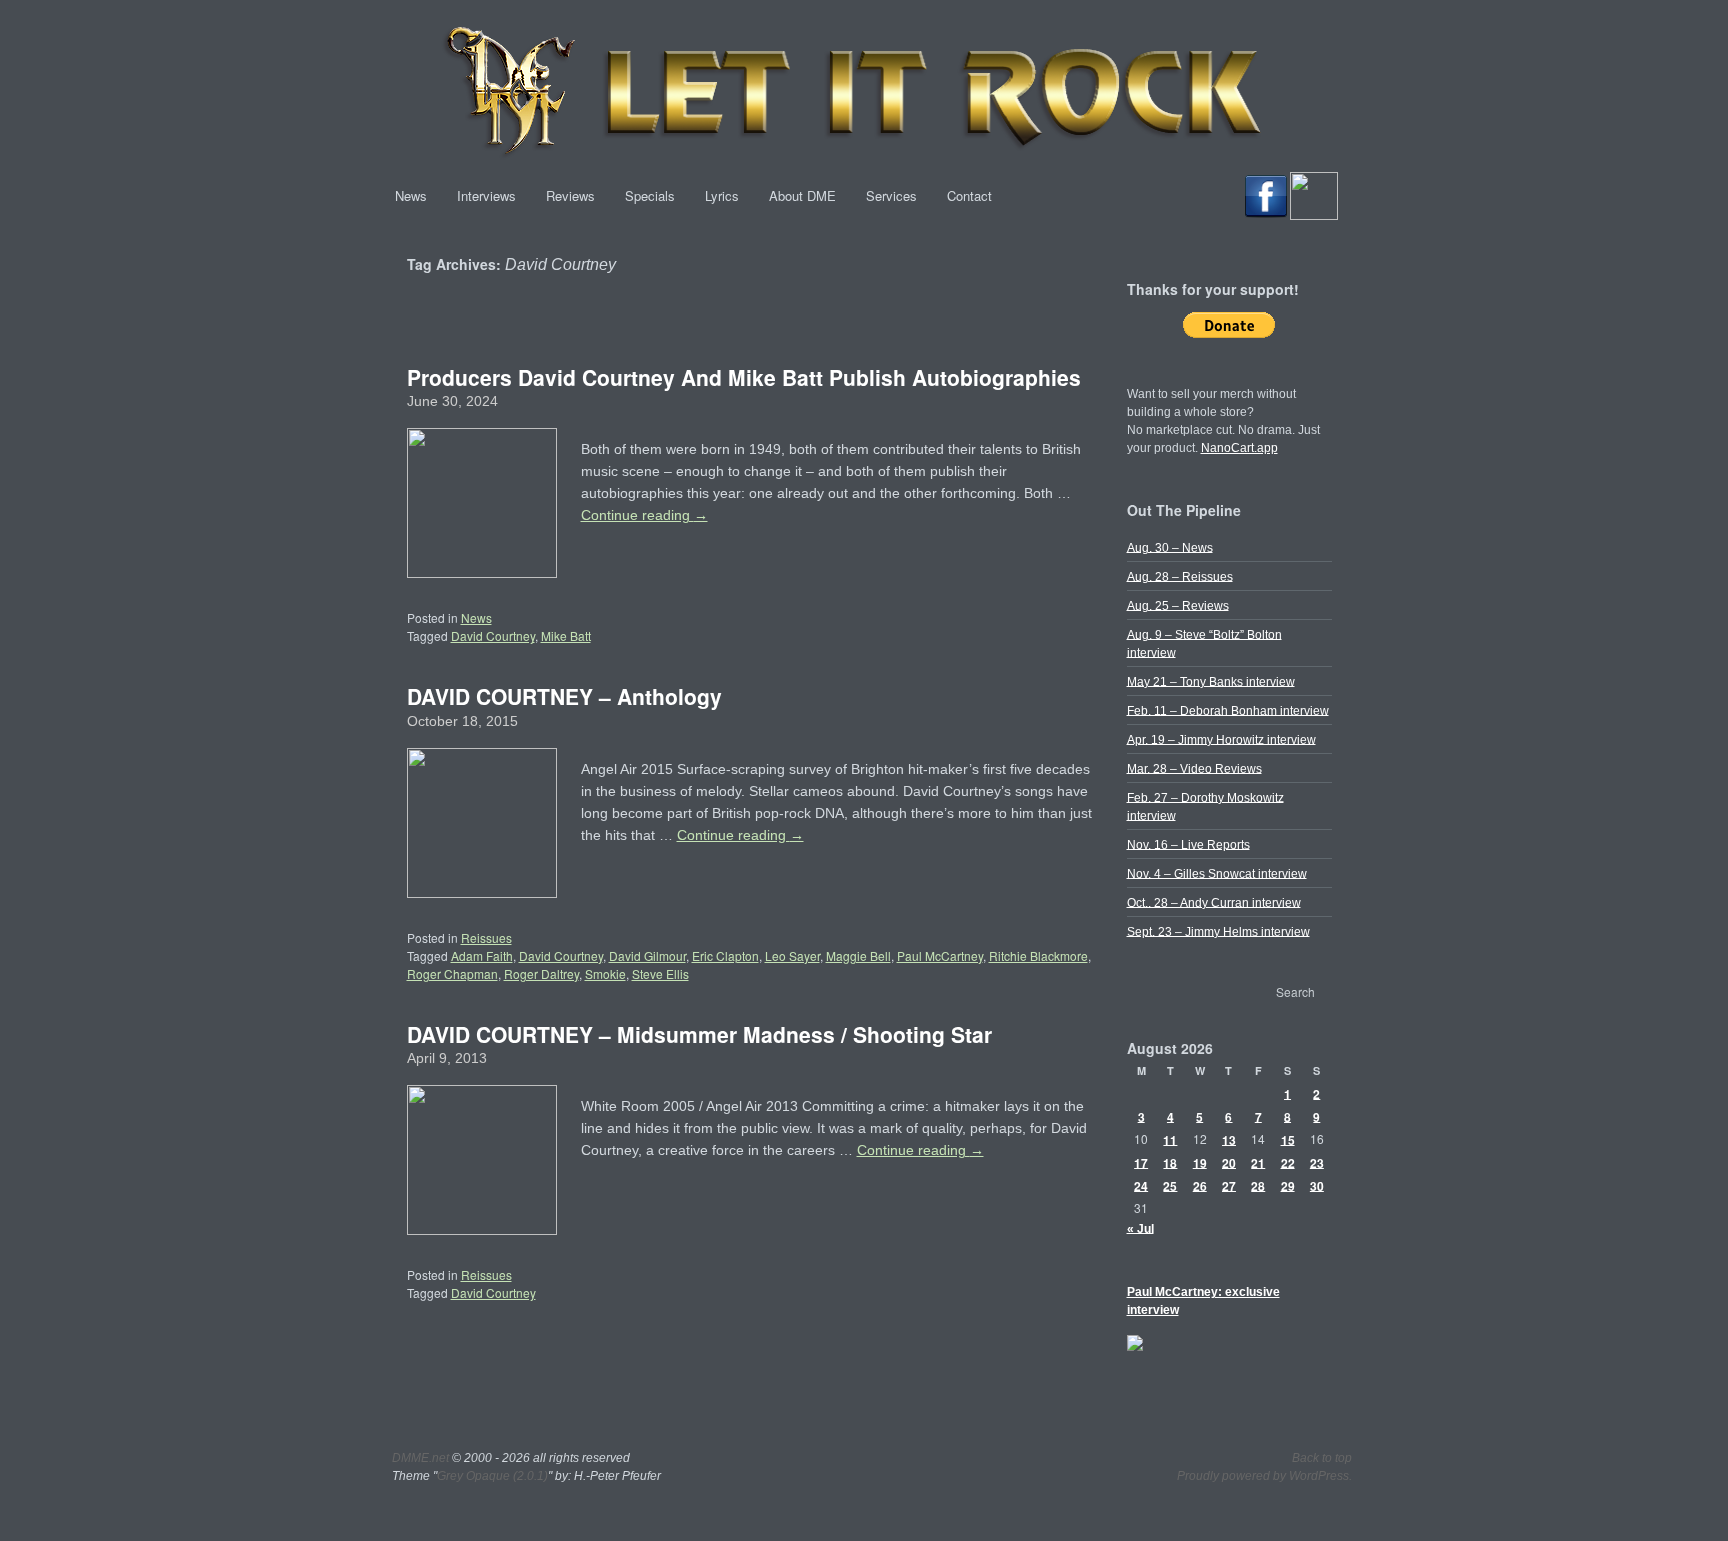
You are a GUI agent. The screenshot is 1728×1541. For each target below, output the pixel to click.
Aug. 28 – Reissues (1180, 576)
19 (1200, 1162)
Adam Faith (482, 955)
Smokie (605, 973)
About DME (802, 195)
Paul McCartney (940, 955)
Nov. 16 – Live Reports (1188, 844)
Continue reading (644, 515)
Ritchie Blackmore (1038, 955)
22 (1288, 1162)
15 (1288, 1139)
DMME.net (420, 1458)
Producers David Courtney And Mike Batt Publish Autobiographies (744, 377)
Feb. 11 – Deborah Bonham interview (1228, 710)
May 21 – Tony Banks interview (1211, 681)
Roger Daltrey (541, 973)
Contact (969, 195)
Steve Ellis (660, 973)
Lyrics (722, 195)
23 (1317, 1162)
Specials (650, 195)
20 (1229, 1162)
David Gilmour (647, 955)
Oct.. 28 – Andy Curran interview (1214, 902)
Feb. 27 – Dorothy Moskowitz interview (1205, 806)
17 (1141, 1162)
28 (1258, 1185)
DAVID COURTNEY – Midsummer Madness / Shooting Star (699, 1034)
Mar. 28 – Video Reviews (1194, 768)
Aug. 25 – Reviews (1178, 605)
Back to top (1322, 1458)
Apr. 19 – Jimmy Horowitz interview (1221, 739)
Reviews (570, 195)
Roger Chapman (452, 973)
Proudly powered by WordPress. (1264, 1476)
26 (1200, 1185)
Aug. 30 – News (1170, 547)
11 (1170, 1139)
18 (1170, 1162)
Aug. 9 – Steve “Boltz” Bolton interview (1204, 643)
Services (891, 195)
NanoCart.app (1239, 448)
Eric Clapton (725, 955)
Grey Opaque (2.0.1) (492, 1476)
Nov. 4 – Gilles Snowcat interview (1217, 873)
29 (1288, 1185)
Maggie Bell (858, 955)
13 (1229, 1139)
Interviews (486, 195)
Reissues (486, 937)
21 (1258, 1162)
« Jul (1140, 1228)
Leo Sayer (792, 955)
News (411, 195)
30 (1317, 1185)
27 (1229, 1185)
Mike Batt (566, 635)
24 (1141, 1185)
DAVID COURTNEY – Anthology (564, 696)
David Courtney (493, 635)
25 (1170, 1185)
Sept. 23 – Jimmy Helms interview (1218, 931)
